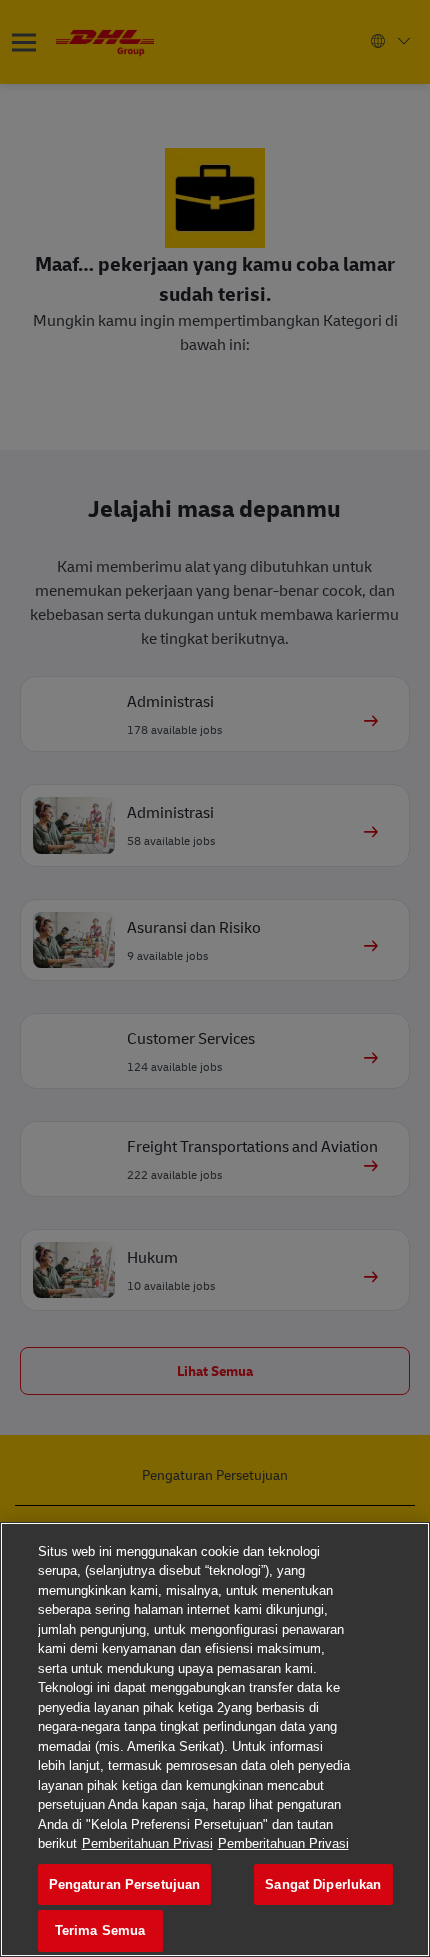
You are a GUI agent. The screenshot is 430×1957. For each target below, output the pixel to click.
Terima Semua (100, 1930)
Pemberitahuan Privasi (147, 1843)
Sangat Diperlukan (323, 1884)
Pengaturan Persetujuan (125, 1884)
